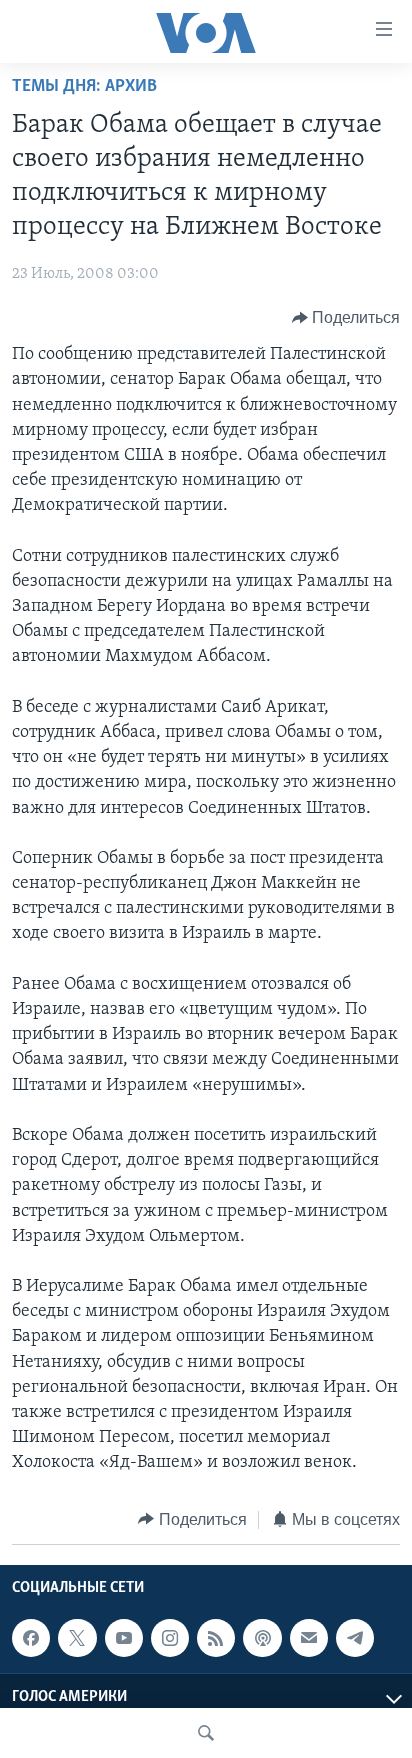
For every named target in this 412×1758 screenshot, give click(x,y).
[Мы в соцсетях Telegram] (355, 1638)
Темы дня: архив (84, 87)
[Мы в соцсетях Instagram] (170, 1638)
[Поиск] (206, 1733)
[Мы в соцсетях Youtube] (124, 1638)
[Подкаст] (262, 1638)
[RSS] (216, 1638)
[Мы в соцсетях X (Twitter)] (77, 1638)
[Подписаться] (309, 1638)
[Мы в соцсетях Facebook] (31, 1638)
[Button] (346, 318)
